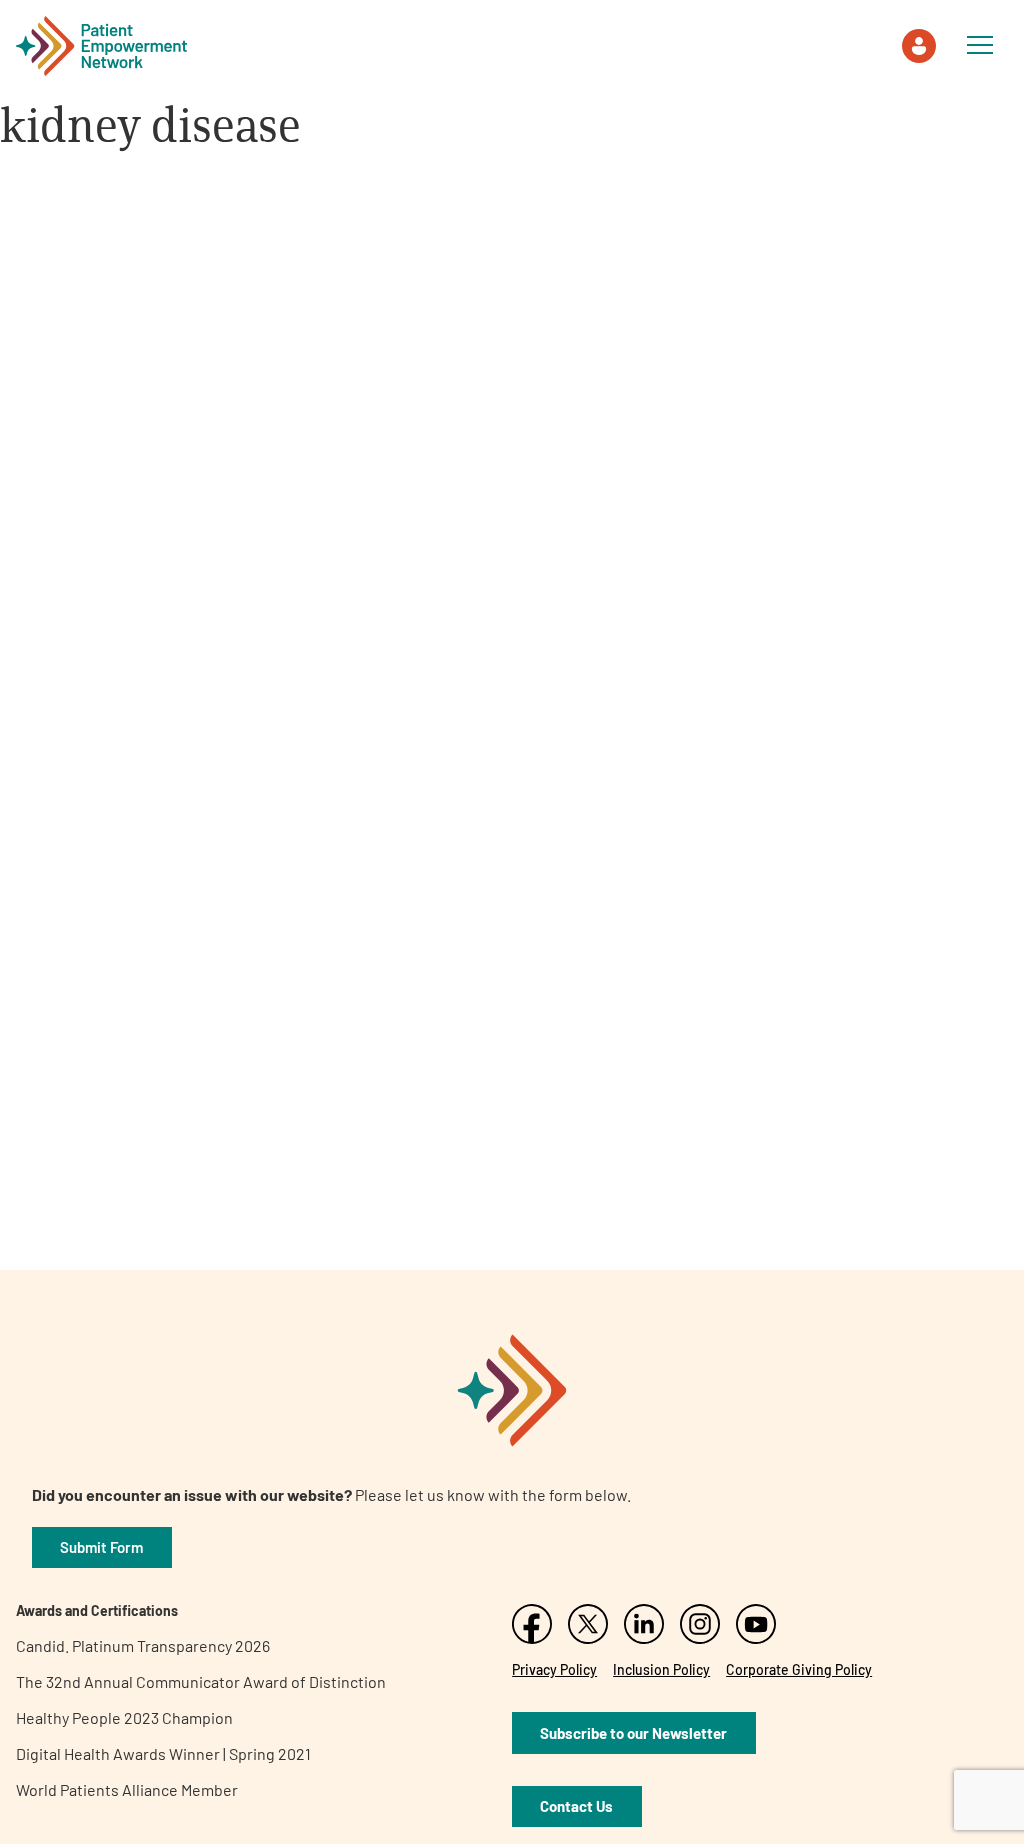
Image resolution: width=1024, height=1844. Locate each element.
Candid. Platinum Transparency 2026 (143, 1645)
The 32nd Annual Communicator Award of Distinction (201, 1681)
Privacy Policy (554, 1669)
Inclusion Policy (661, 1669)
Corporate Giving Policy (799, 1669)
